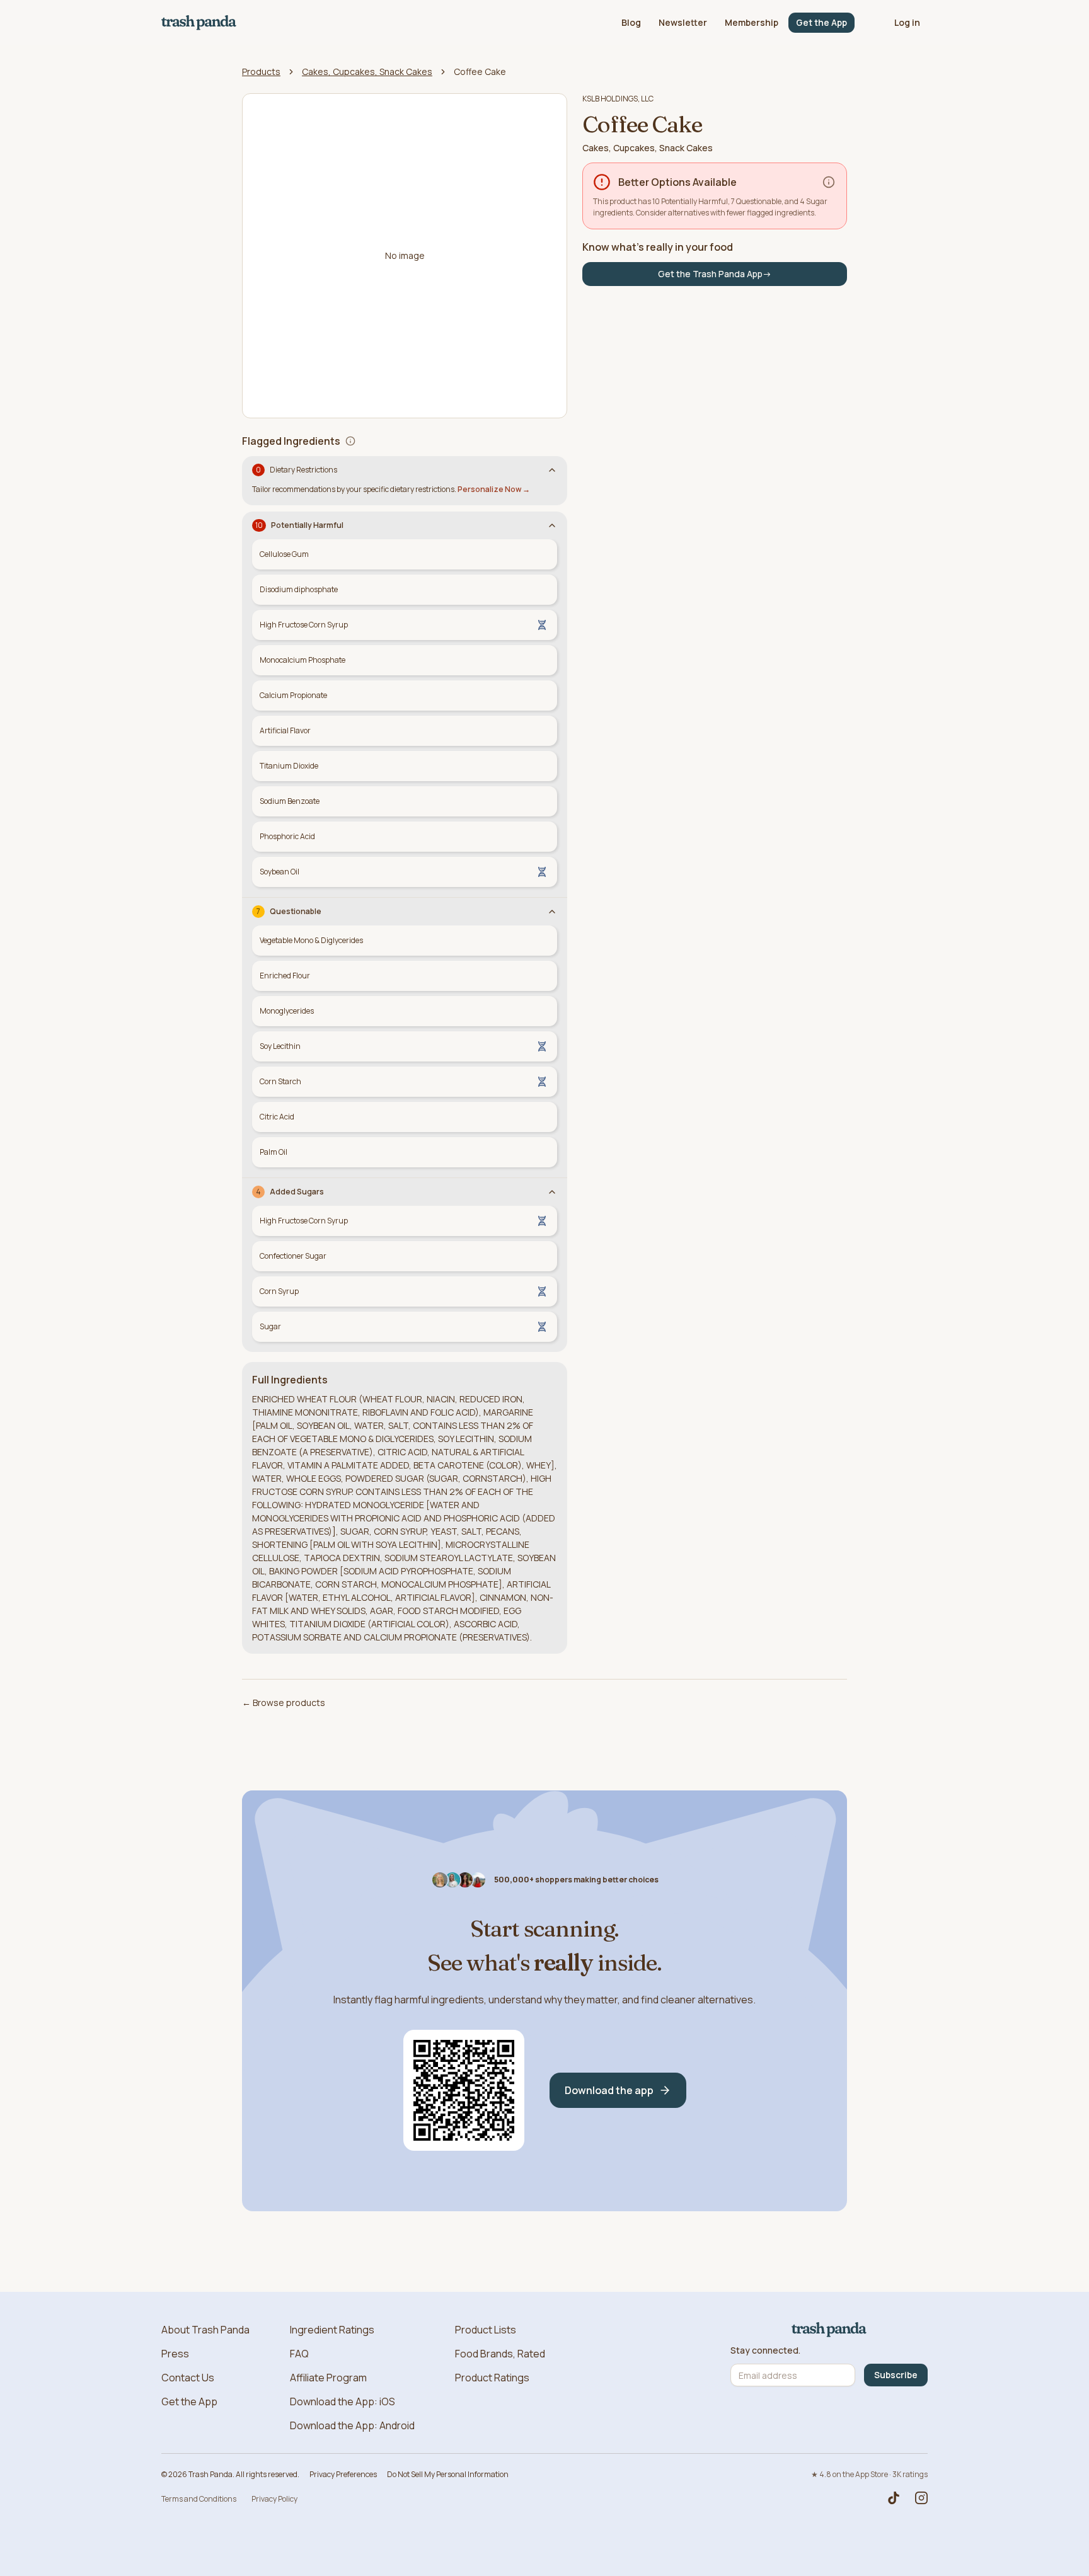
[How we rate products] (829, 182)
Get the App (821, 22)
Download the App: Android (352, 2425)
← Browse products (284, 1703)
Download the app (609, 2090)
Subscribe (896, 2375)
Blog (631, 22)
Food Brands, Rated (500, 2354)
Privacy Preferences (343, 2474)
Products (261, 72)
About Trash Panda (205, 2330)
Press (175, 2354)
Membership (752, 22)
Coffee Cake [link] (480, 72)
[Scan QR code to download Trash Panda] (464, 2090)
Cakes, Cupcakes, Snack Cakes (367, 72)
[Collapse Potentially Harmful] (552, 525)
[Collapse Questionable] (552, 912)
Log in (907, 22)
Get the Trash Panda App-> (715, 274)
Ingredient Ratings (332, 2330)
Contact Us (188, 2378)
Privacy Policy (274, 2499)
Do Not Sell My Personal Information (448, 2474)
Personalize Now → (494, 489)
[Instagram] (921, 2498)
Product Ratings (492, 2378)
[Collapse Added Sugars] (552, 1192)
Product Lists (486, 2330)
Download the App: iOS (343, 2401)
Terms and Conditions (199, 2499)
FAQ (299, 2354)
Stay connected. (765, 2350)
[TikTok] (894, 2498)
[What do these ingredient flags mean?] (350, 441)
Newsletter (683, 22)
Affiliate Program (328, 2378)
